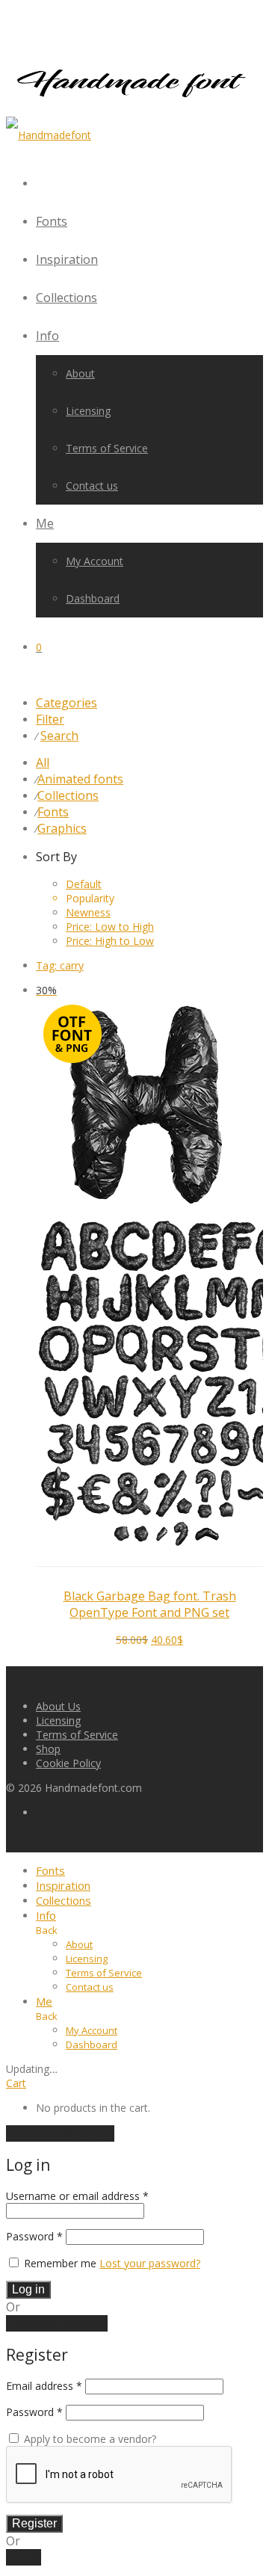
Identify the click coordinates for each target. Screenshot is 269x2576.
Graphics (62, 828)
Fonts (52, 221)
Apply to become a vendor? (89, 2439)
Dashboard (93, 598)
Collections (67, 298)
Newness (88, 912)
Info (47, 336)
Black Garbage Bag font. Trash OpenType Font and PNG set (150, 1604)
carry (60, 965)
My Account (95, 561)
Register (34, 2523)
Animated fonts (80, 779)
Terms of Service (107, 448)
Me (45, 523)
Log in (28, 2289)
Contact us (92, 486)
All (43, 762)
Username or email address (77, 2196)
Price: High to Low (110, 941)
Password (34, 2236)
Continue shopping (60, 2133)
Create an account (57, 2323)
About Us (58, 1706)
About (80, 373)
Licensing (88, 411)
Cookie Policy (68, 1763)
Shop (48, 1749)
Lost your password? (150, 2263)
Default (84, 884)
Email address (44, 2386)
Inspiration (67, 259)
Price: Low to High (110, 927)
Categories (67, 703)
